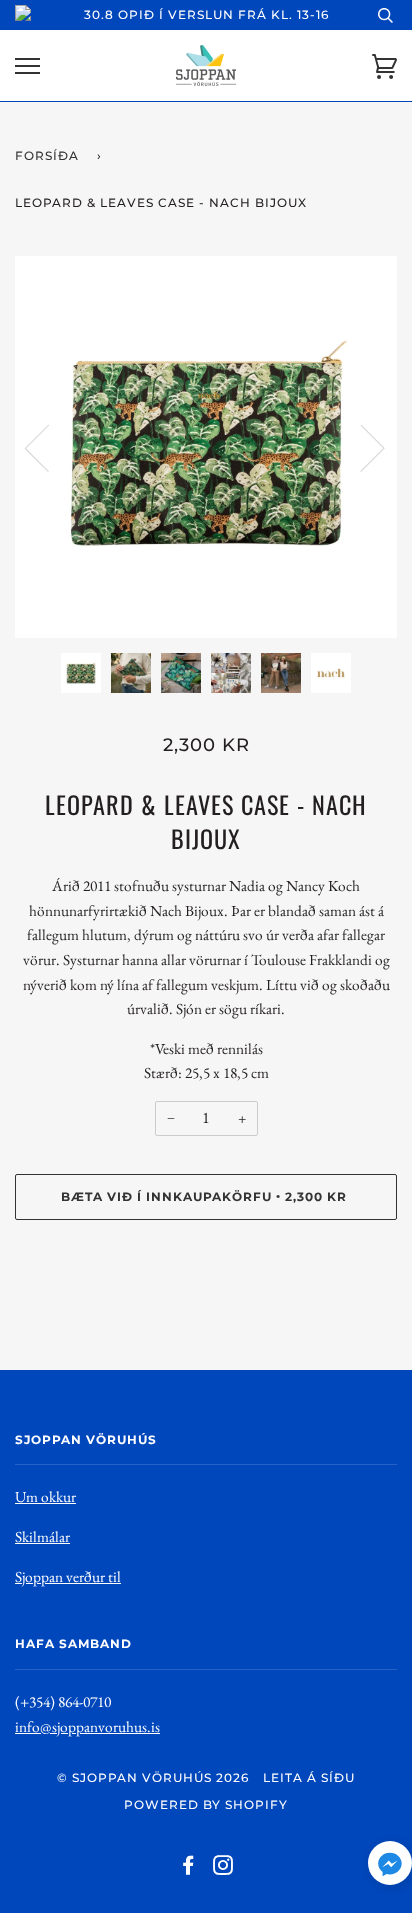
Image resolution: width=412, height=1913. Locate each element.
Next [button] (360, 447)
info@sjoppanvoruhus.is (87, 1726)
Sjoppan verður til (68, 1576)
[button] (390, 1867)
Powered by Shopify (206, 1804)
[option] (206, 447)
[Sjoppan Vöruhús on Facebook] (188, 1868)
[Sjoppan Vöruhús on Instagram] (223, 1868)
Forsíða (47, 155)
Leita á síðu (309, 1777)
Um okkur (45, 1496)
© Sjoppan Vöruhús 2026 (153, 1777)
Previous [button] (49, 447)
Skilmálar (42, 1536)
